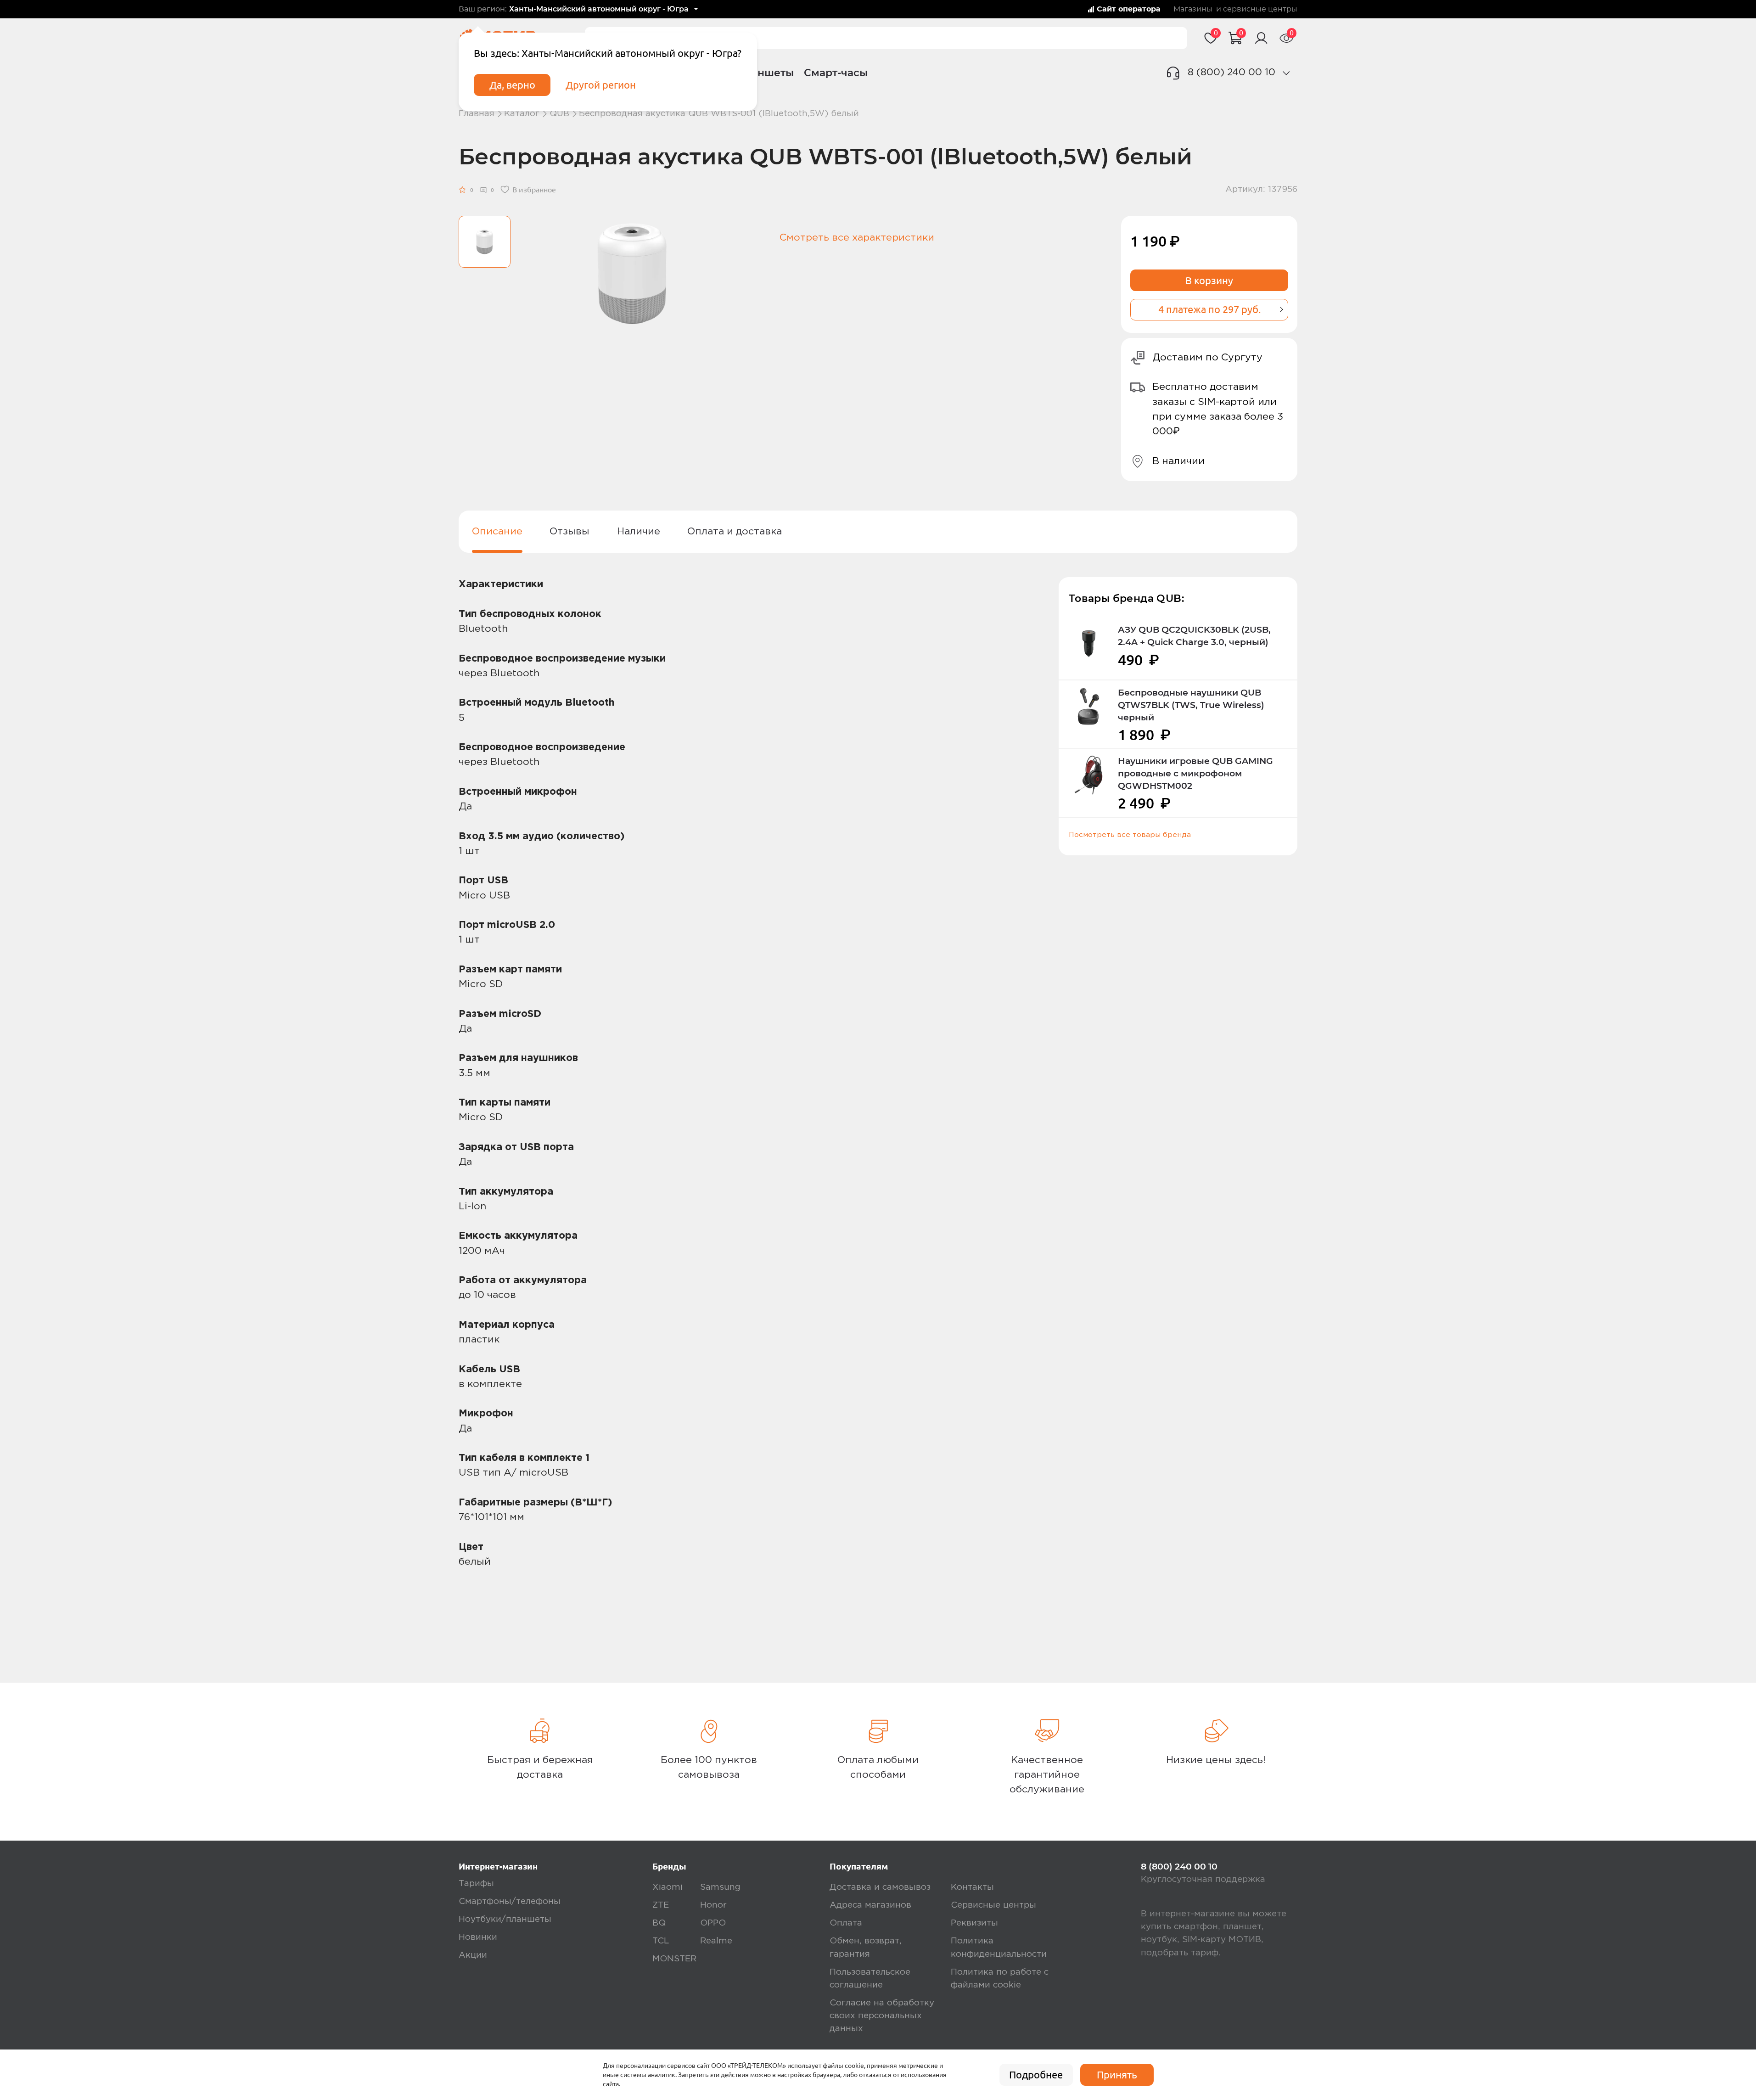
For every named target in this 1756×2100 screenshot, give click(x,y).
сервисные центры (1260, 9)
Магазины (1193, 9)
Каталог (522, 114)
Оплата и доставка (735, 531)
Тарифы (476, 1884)
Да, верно (512, 85)
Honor (713, 1905)
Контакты (972, 1887)
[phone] (1286, 73)
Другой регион (601, 85)
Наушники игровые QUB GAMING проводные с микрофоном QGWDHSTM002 (1195, 773)
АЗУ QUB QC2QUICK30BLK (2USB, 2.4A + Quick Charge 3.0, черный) (1194, 636)
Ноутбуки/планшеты (505, 1919)
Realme (716, 1941)
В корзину (1209, 281)
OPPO (713, 1923)
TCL (661, 1941)
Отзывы (569, 531)
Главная (477, 114)
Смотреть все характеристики (857, 238)
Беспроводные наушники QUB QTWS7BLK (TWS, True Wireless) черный (1191, 705)
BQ (659, 1923)
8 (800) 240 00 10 (1231, 72)
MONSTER (674, 1959)
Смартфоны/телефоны (510, 1901)
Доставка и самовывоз (880, 1887)
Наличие (639, 531)
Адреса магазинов (870, 1905)
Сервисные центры (993, 1905)
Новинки (478, 1937)
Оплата (846, 1923)
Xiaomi (668, 1887)
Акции (473, 1955)
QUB (559, 114)
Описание (497, 531)
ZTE (661, 1905)
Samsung (720, 1887)
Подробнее (1036, 2075)
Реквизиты (974, 1923)
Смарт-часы (836, 73)
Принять (1117, 2075)
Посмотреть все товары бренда (1130, 835)
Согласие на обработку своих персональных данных (882, 2016)
